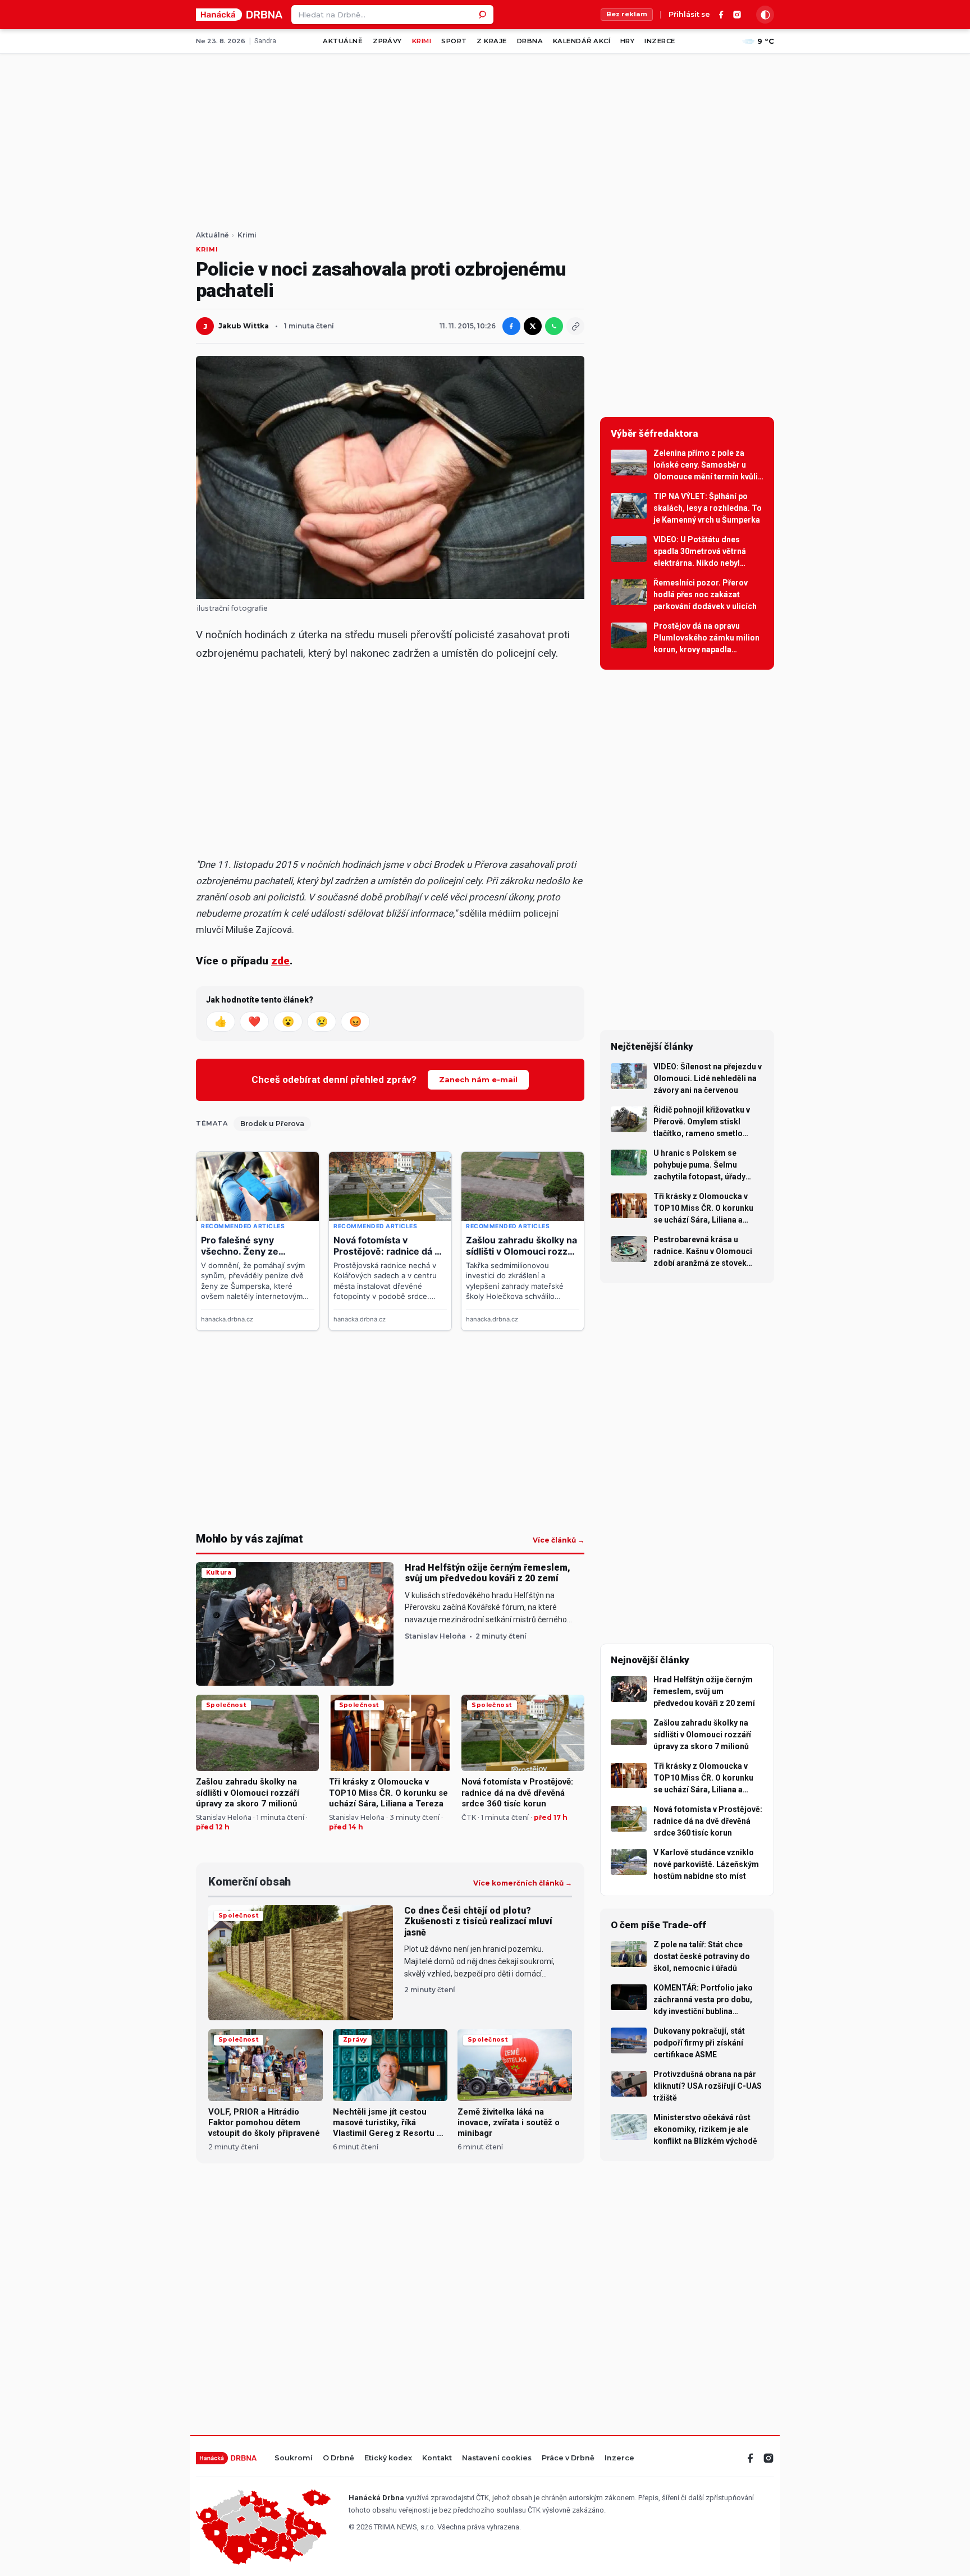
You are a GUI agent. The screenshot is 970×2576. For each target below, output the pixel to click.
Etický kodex (388, 2458)
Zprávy (387, 41)
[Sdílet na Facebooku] (511, 326)
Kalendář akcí (582, 41)
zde (280, 961)
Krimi (422, 41)
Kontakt (437, 2458)
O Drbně (338, 2458)
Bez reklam (627, 14)
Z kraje (491, 41)
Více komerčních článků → (523, 1883)
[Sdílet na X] (533, 326)
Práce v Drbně (568, 2458)
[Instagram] (737, 15)
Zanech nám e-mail (478, 1079)
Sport (454, 41)
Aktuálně (343, 41)
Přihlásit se (689, 15)
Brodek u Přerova (272, 1124)
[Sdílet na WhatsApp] (554, 326)
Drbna (530, 41)
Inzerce (660, 41)
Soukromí (294, 2458)
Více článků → (559, 1540)
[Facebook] (721, 15)
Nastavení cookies (497, 2458)
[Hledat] (484, 15)
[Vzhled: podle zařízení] (765, 15)
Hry (627, 41)
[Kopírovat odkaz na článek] (575, 326)
